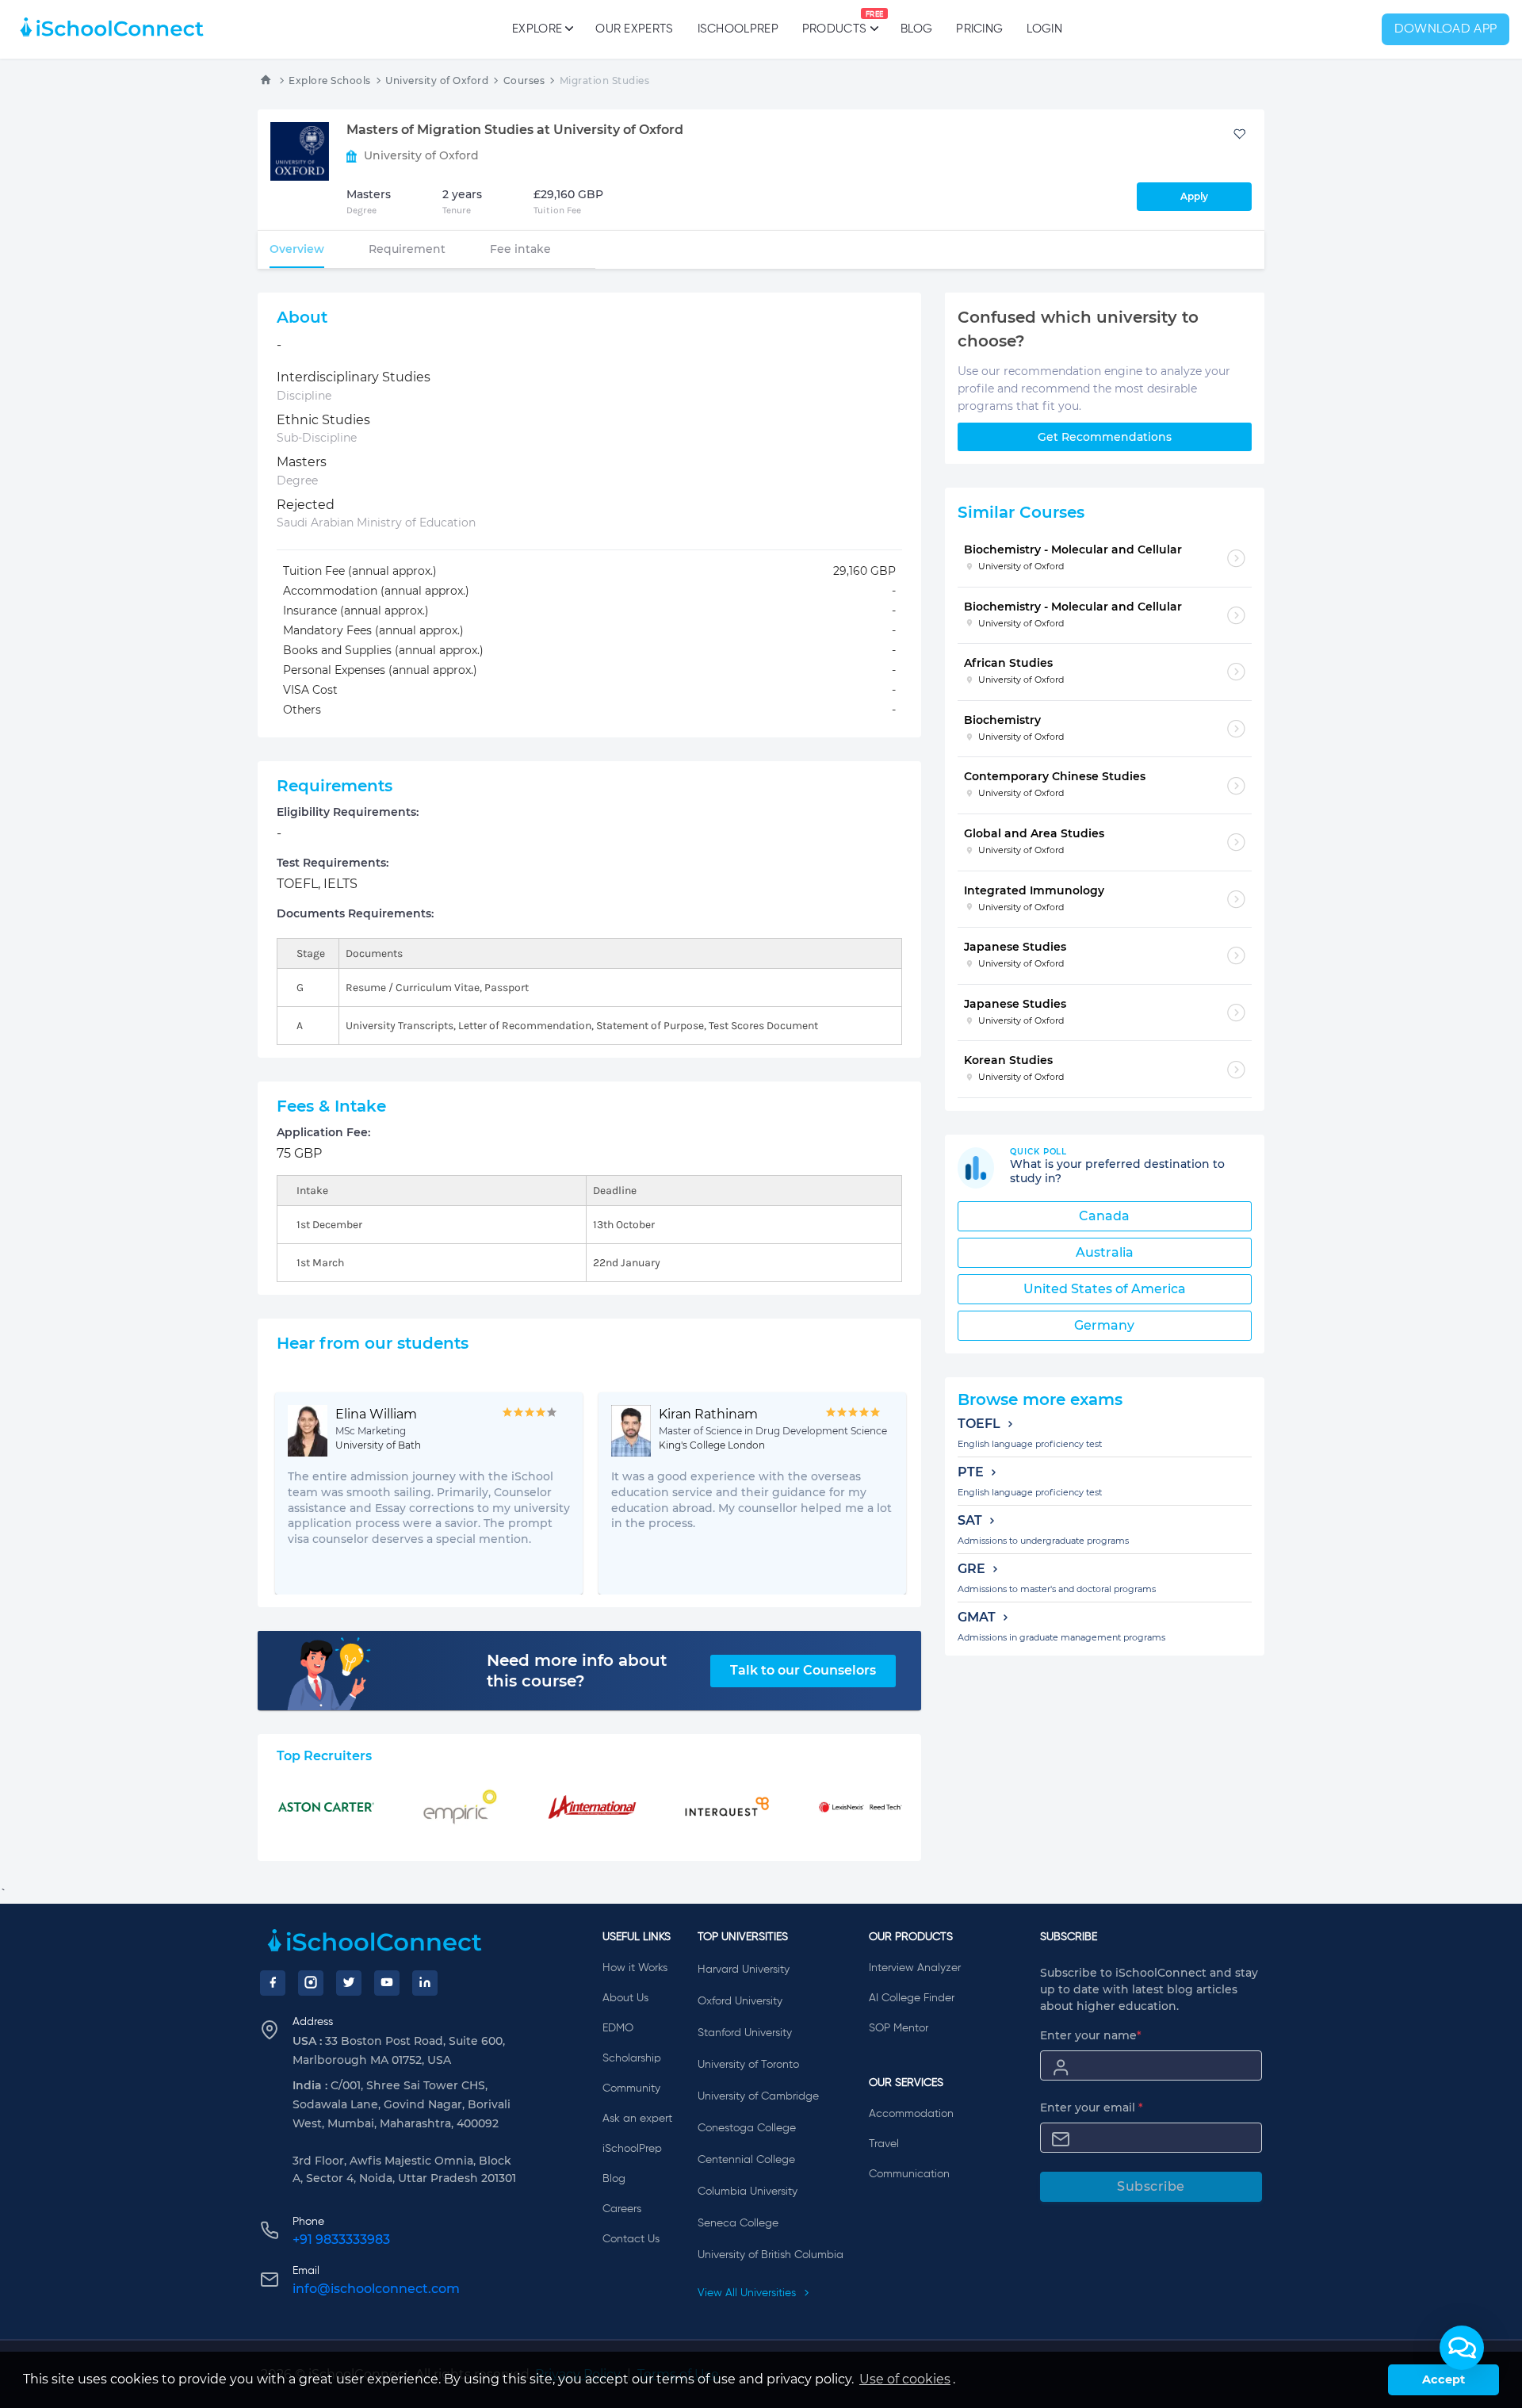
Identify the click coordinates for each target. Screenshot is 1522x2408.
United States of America (1105, 1289)
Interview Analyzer (915, 1968)
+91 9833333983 (341, 2240)
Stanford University (745, 2033)
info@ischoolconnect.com (376, 2289)
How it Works (635, 1968)
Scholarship (632, 2058)
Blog (916, 29)
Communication (909, 2174)
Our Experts (634, 29)
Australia (1105, 1252)
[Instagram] (311, 1983)
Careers (622, 2209)
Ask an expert (637, 2119)
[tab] (297, 249)
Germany (1104, 1325)
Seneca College (738, 2223)
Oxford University (740, 2001)
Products (834, 23)
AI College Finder (912, 1998)
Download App (1446, 29)
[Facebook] (273, 1983)
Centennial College (746, 2160)
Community (631, 2088)
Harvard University (744, 1970)
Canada (1104, 1216)
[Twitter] (349, 1983)
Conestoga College (747, 2128)
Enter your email (1092, 2107)
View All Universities (748, 2293)
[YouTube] (387, 1983)
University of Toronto (748, 2065)
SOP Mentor (899, 2028)
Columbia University (748, 2192)
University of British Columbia (771, 2255)
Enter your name (1091, 2035)
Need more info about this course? (577, 1671)
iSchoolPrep (738, 29)
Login (1044, 29)
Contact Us (631, 2239)
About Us (625, 1998)
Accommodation (911, 2114)
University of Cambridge (758, 2096)
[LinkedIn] (425, 1983)
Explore (537, 29)
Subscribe (1151, 2186)
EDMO (618, 2028)
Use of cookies (905, 2379)
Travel (884, 2144)
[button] (1462, 2348)
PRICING (979, 29)
